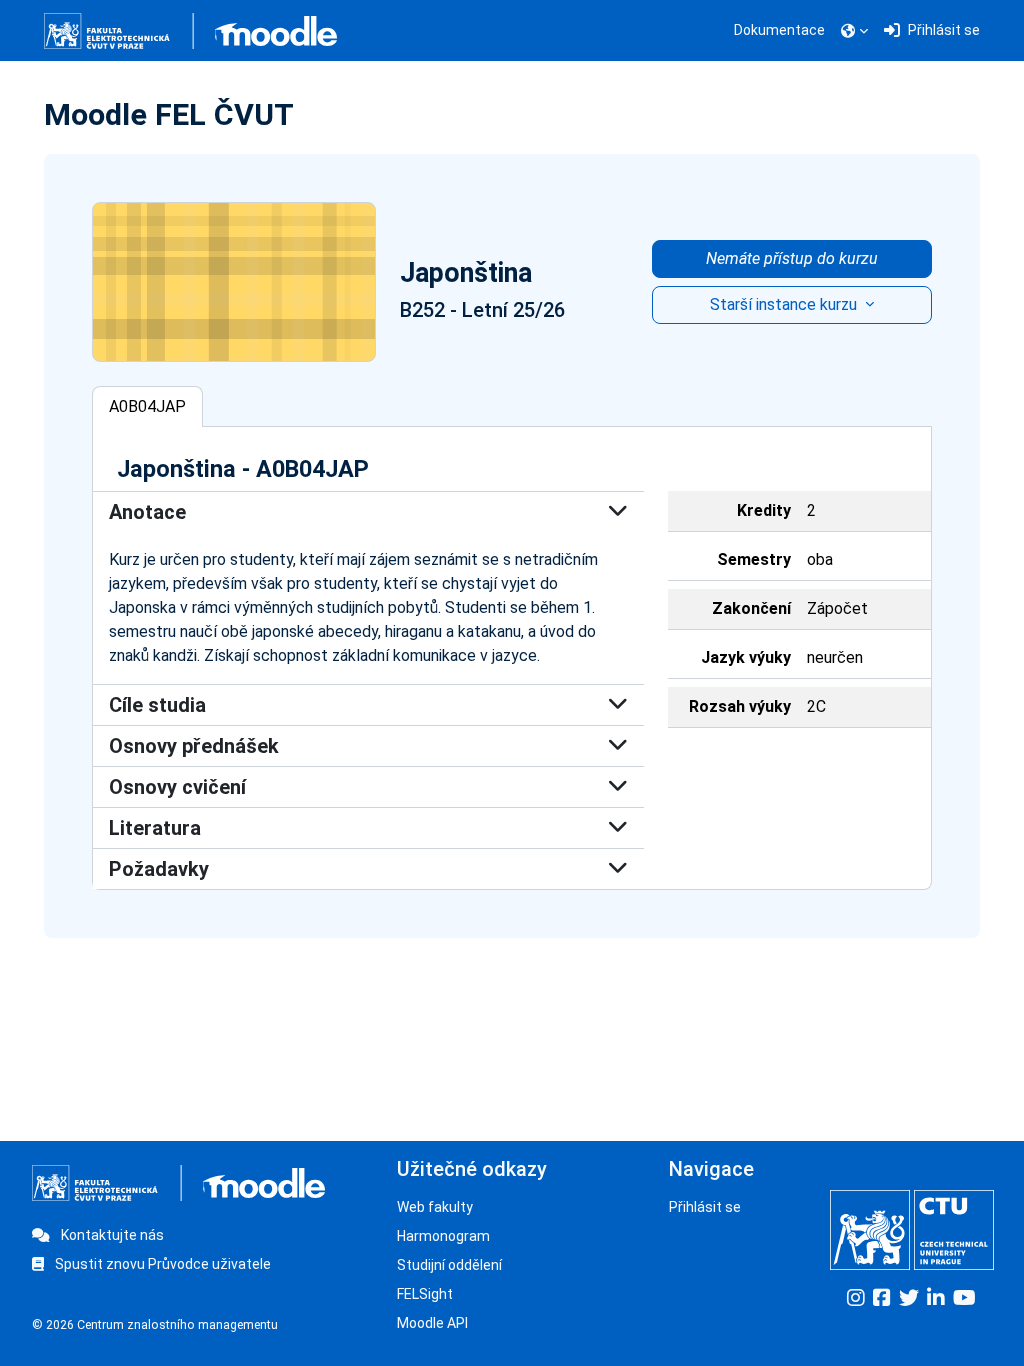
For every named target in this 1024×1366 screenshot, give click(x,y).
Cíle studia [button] (157, 705)
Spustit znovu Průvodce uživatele (161, 1264)
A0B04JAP (147, 406)
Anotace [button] (147, 512)
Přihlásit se (705, 1207)
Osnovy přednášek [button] (194, 746)
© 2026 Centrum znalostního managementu (155, 1325)
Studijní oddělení (449, 1265)
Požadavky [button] (159, 869)
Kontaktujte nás (111, 1235)
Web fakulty (435, 1207)
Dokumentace (779, 30)
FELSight (425, 1294)
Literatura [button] (155, 828)
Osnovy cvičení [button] (177, 787)
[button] (854, 31)
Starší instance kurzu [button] (785, 304)
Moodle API (432, 1323)
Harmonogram (443, 1236)
